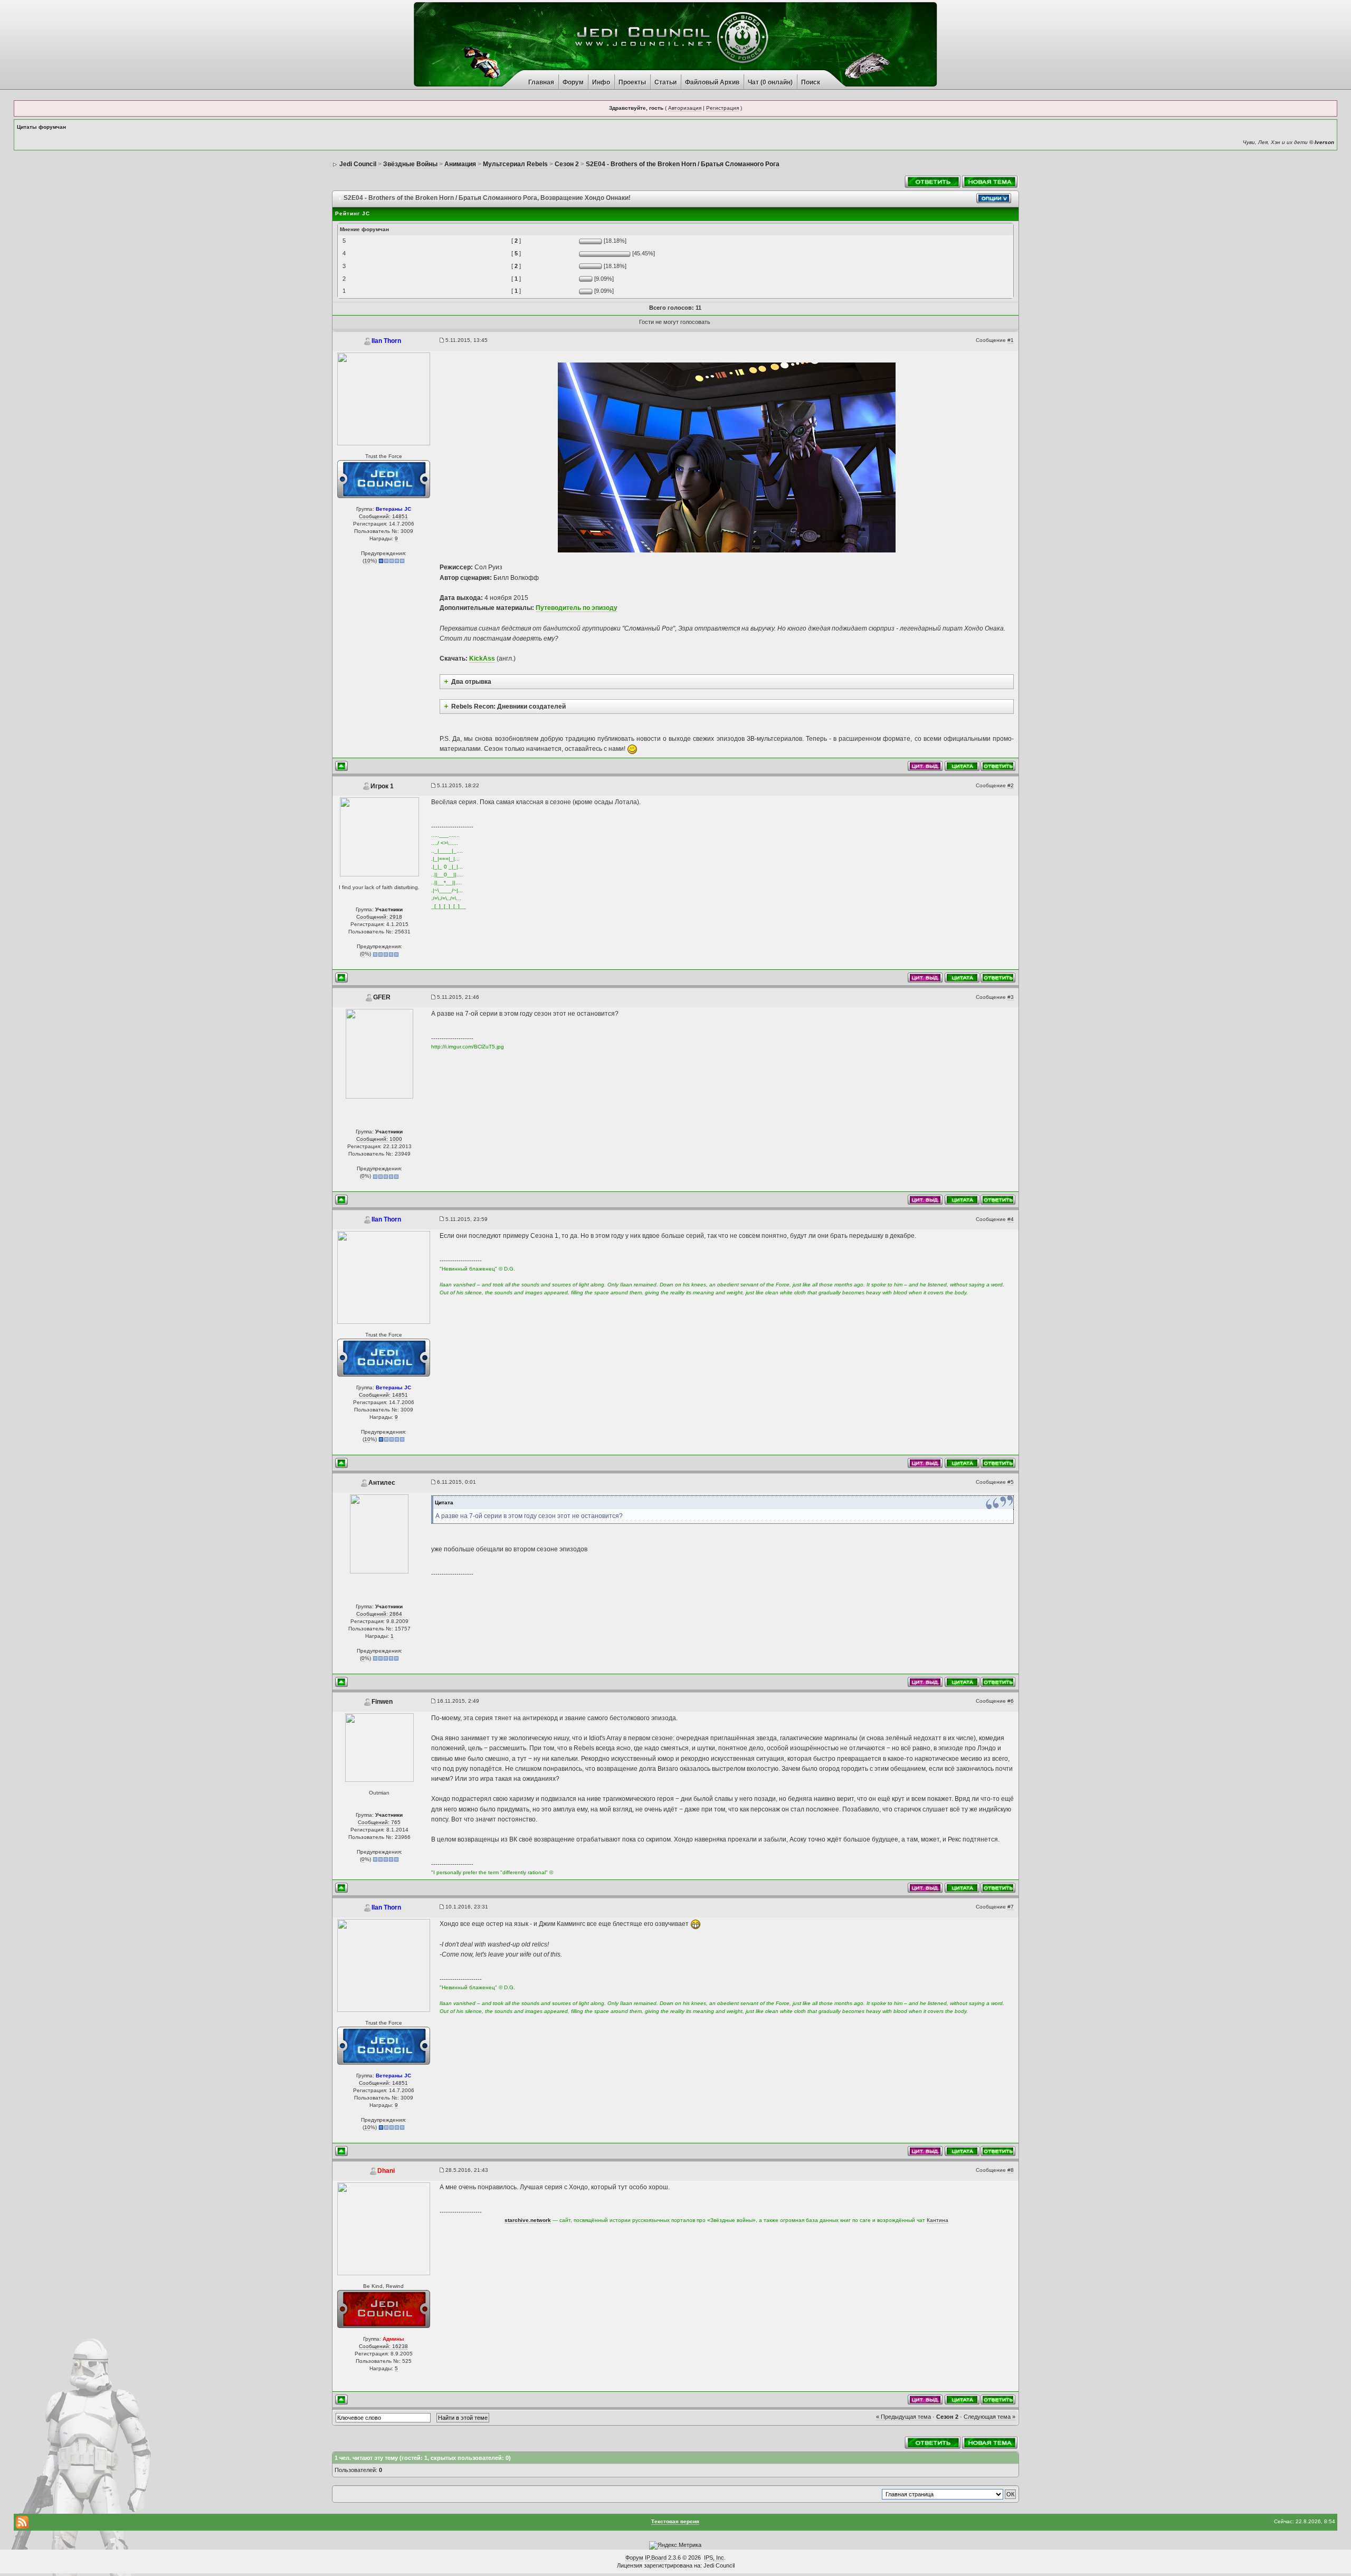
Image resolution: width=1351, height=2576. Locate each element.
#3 (1011, 997)
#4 (1011, 1219)
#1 (1011, 340)
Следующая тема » (990, 2417)
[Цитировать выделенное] (925, 766)
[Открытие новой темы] (990, 181)
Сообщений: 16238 (383, 2346)
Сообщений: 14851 (383, 516)
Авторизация (685, 108)
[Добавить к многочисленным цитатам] (962, 766)
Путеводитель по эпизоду (577, 608)
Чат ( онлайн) (770, 82)
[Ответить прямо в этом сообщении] (998, 766)
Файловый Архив (712, 82)
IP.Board (656, 2558)
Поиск (811, 82)
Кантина (938, 2220)
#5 (1011, 1482)
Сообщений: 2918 (379, 917)
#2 (1011, 785)
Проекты (632, 82)
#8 (1011, 2170)
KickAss (482, 659)
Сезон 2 (947, 2417)
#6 (1011, 1701)
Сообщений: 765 (379, 1822)
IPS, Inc (714, 2558)
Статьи (665, 82)
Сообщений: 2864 (379, 1614)
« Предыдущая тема (903, 2417)
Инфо (601, 82)
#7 (1011, 1907)
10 (367, 561)
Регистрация (722, 108)
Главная (541, 82)
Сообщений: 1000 (379, 1139)
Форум (573, 82)
